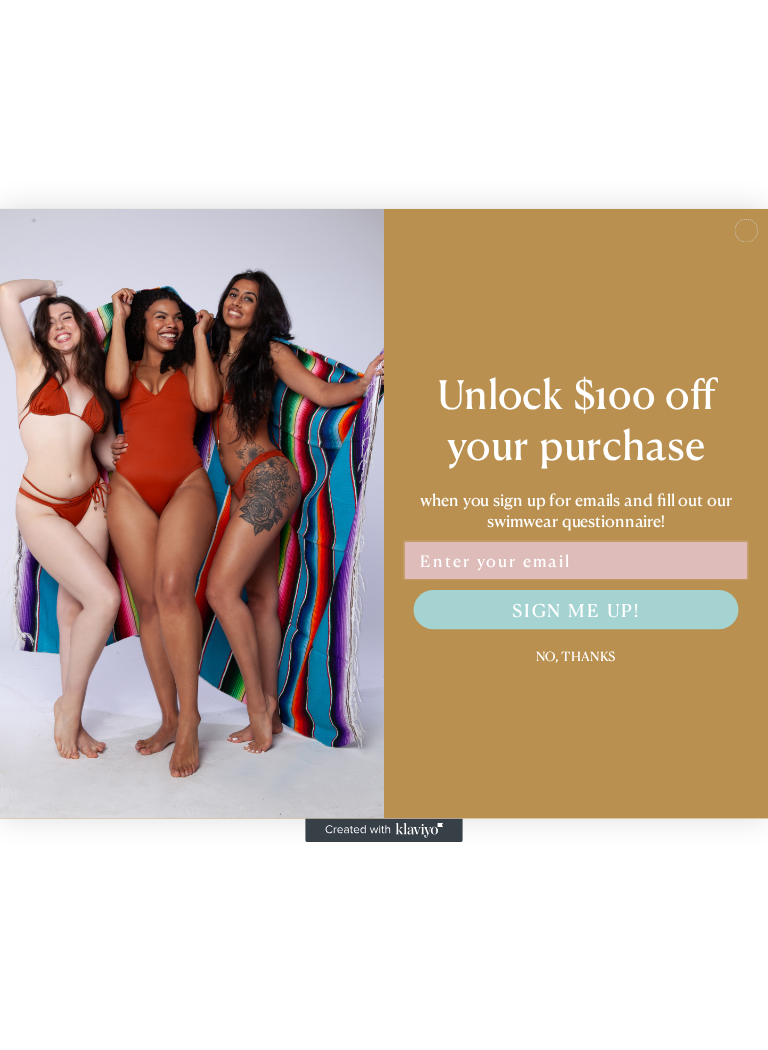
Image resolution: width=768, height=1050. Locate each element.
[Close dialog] (747, 231)
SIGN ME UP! (576, 609)
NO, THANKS (576, 654)
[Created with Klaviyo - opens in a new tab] (384, 830)
